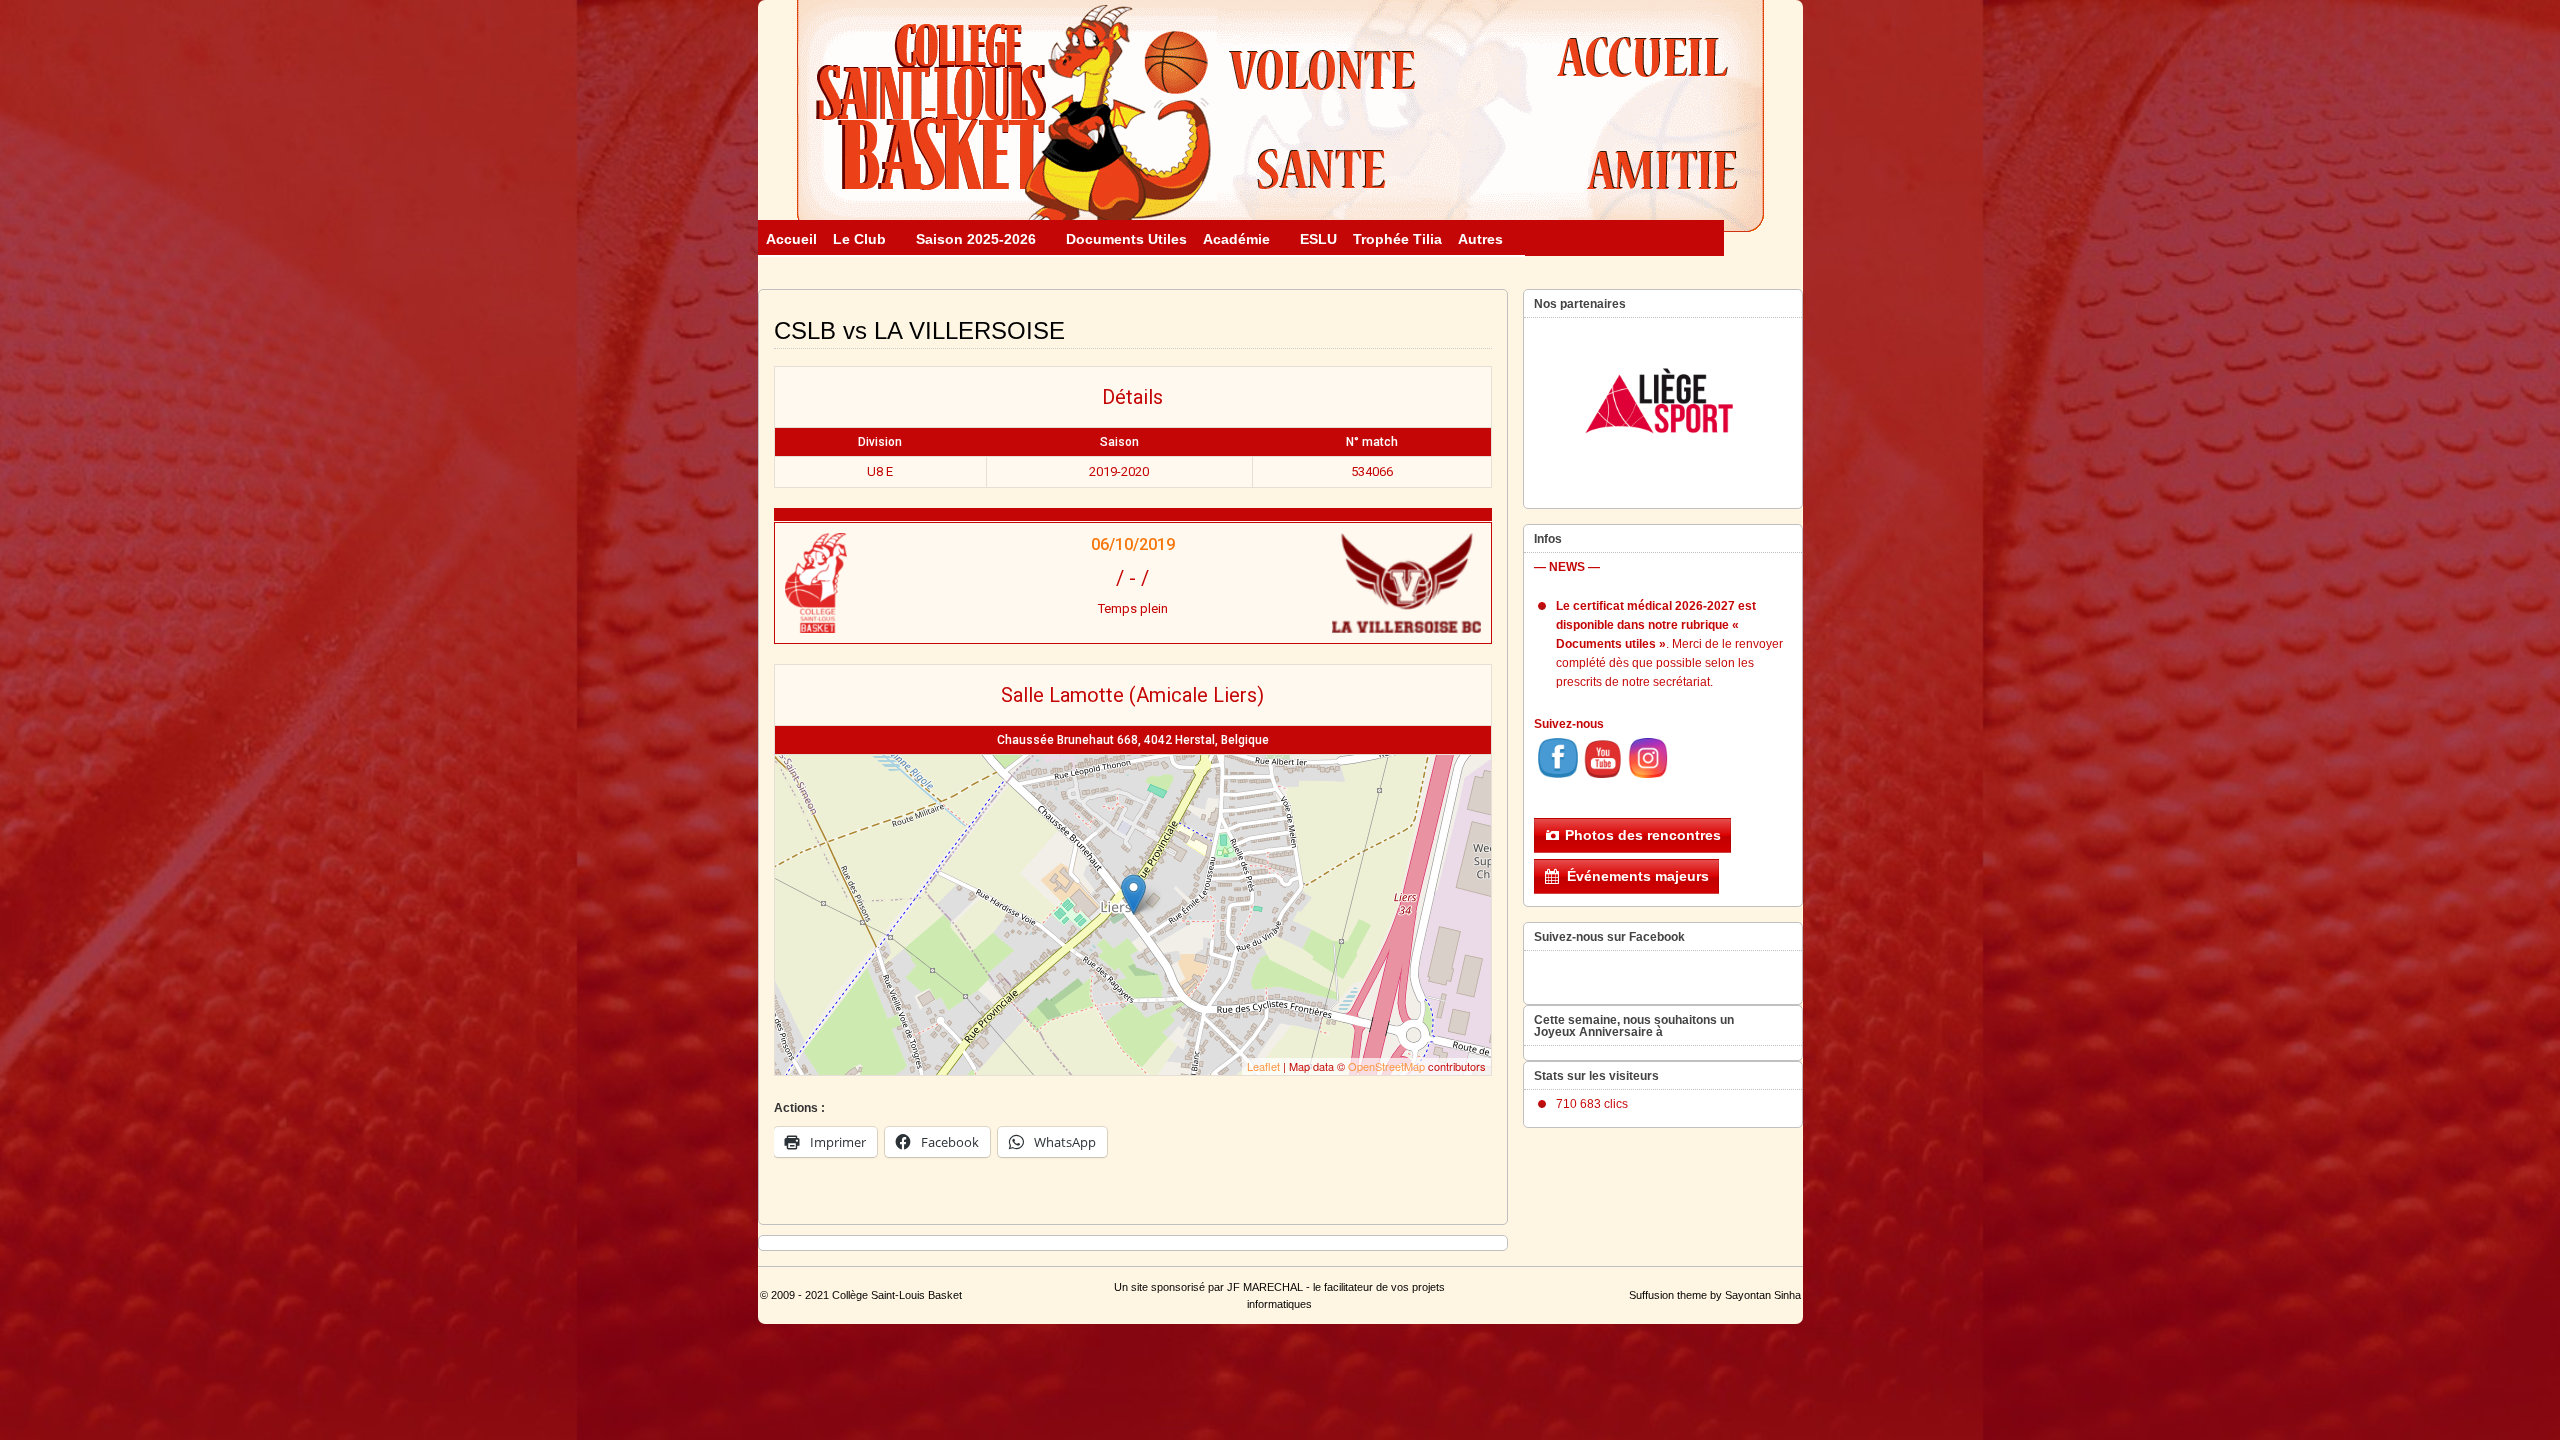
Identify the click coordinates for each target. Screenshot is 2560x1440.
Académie (1236, 239)
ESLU (1318, 239)
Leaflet (1263, 1066)
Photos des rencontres (1643, 835)
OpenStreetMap (1386, 1066)
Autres (1480, 239)
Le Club (859, 239)
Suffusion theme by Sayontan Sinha (1715, 1295)
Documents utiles (1126, 239)
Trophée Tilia (1397, 239)
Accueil (791, 239)
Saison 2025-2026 (976, 239)
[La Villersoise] (1362, 583)
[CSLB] (903, 583)
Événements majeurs (1638, 876)
